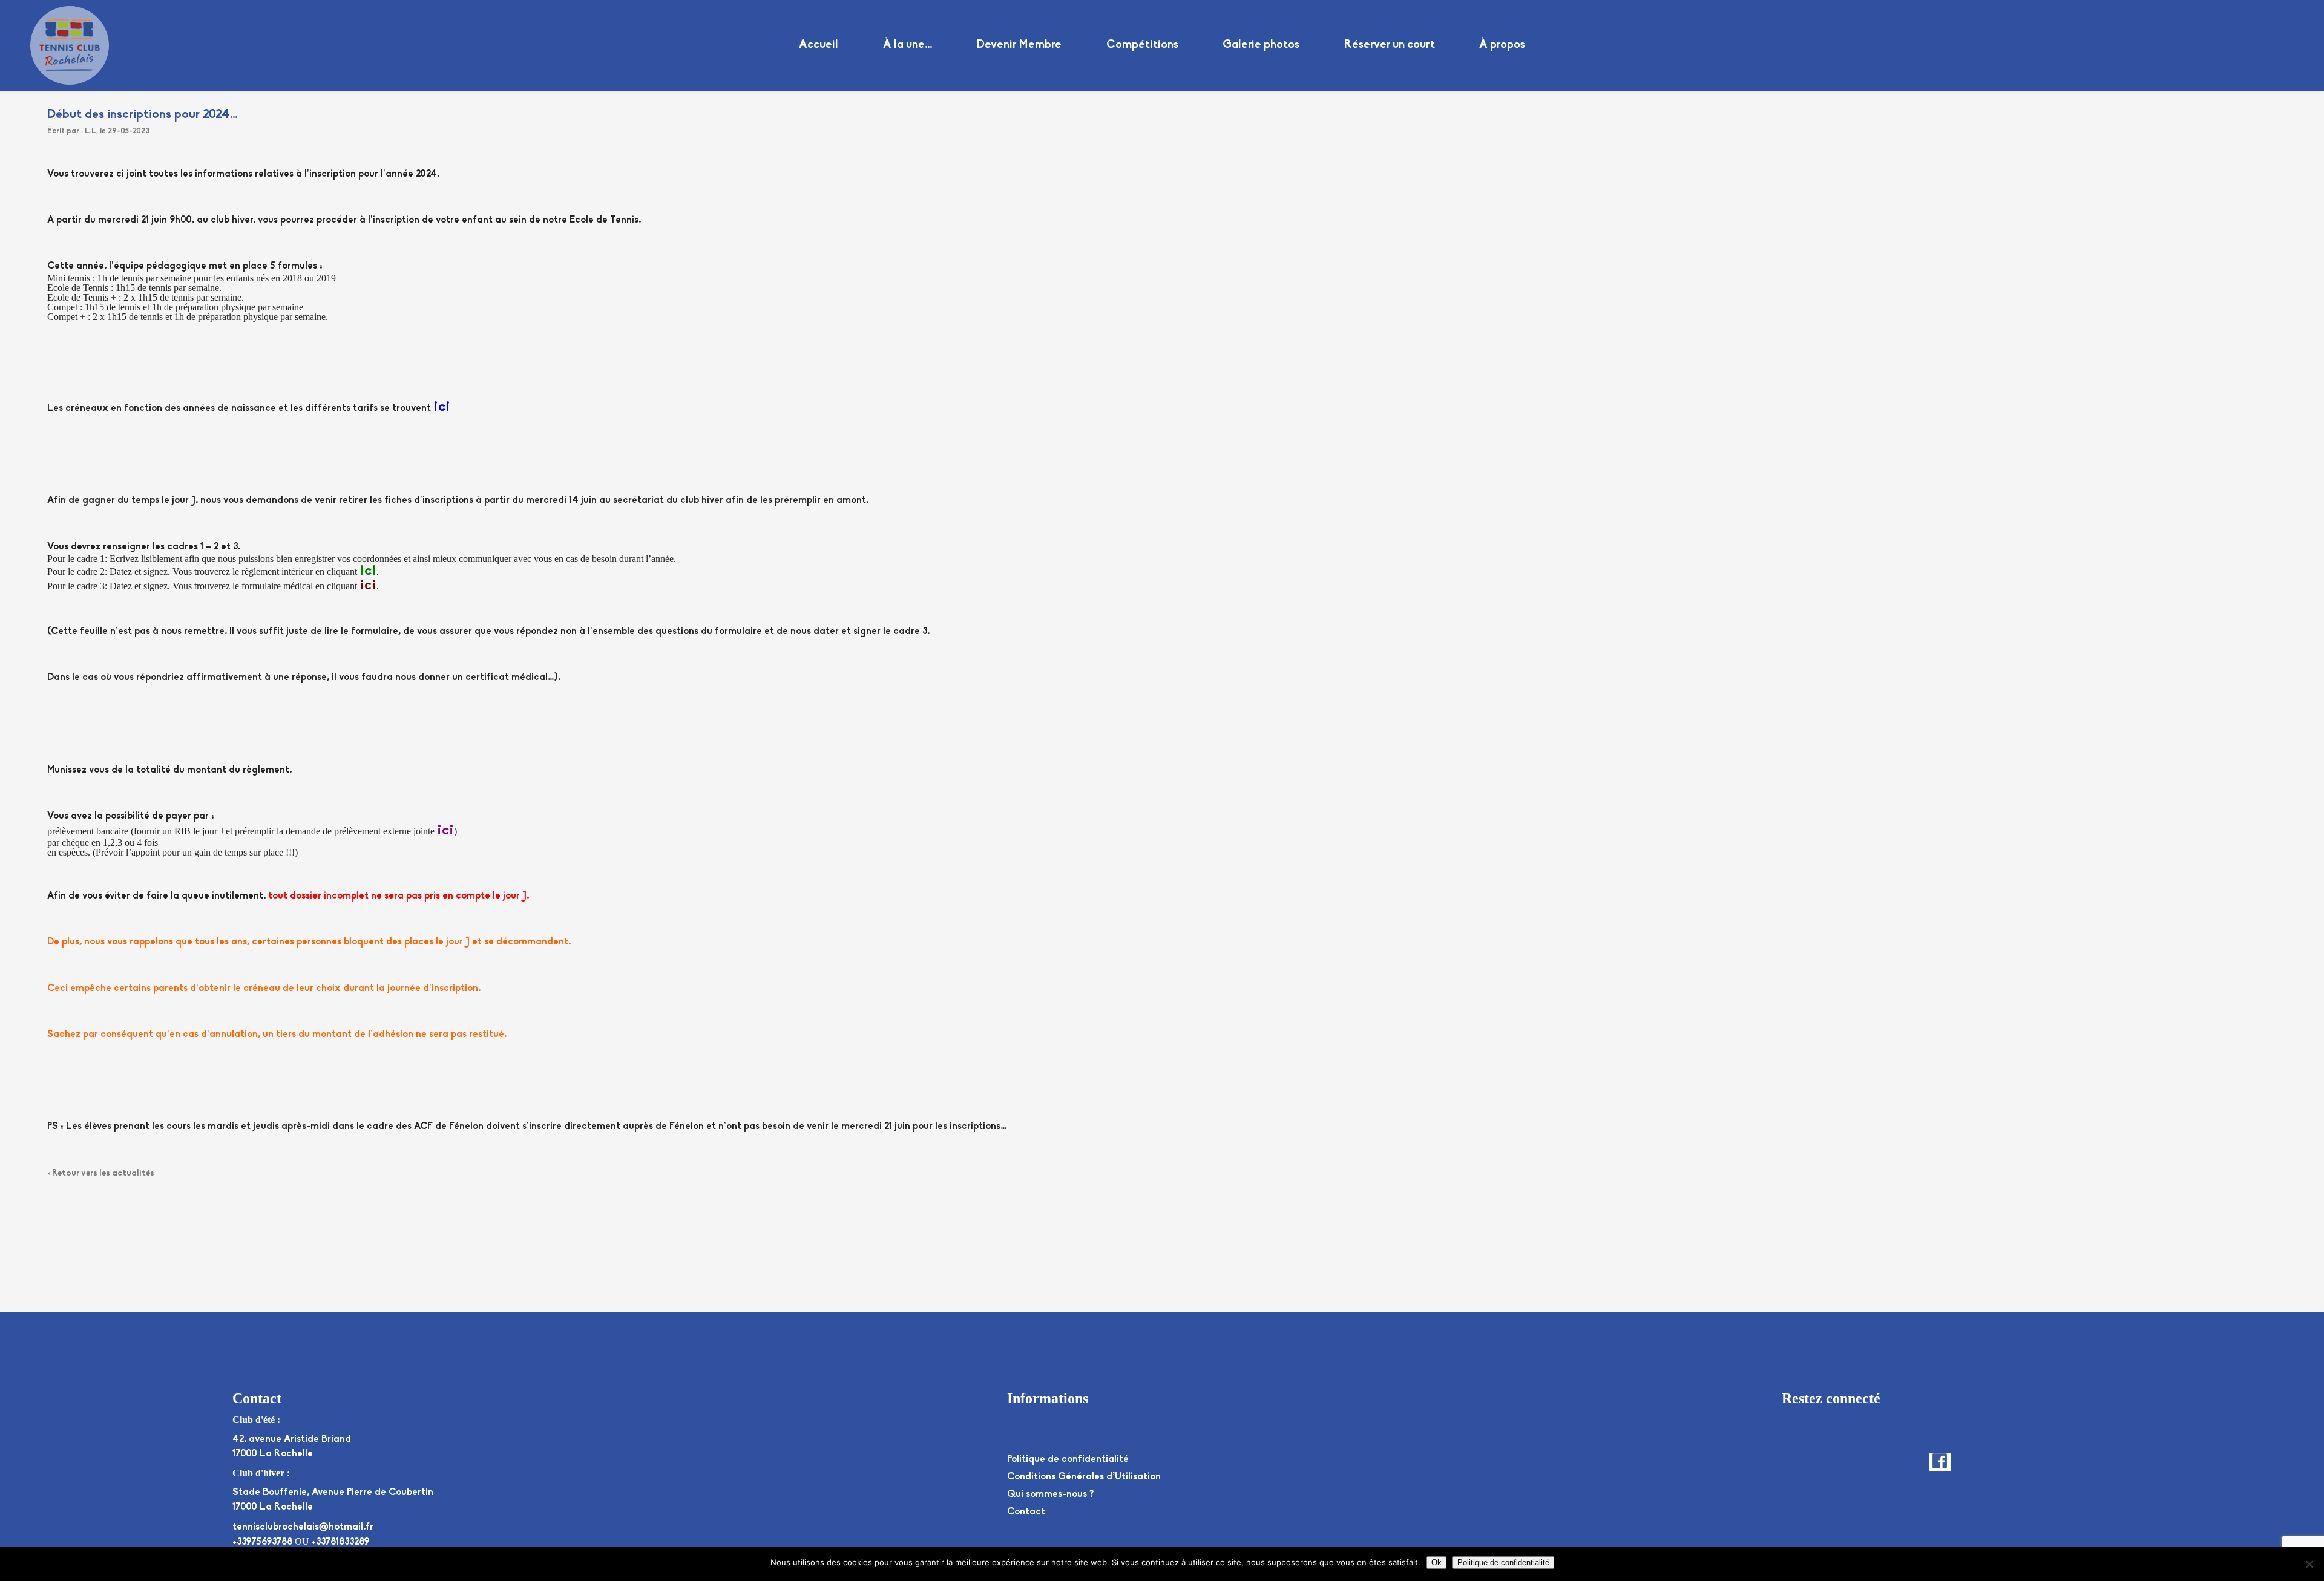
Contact (1026, 1512)
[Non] (2309, 1564)
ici (442, 407)
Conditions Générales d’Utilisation (1084, 1477)
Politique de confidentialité (1068, 1459)
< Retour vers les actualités (101, 1173)
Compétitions (1142, 45)
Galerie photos (1261, 45)
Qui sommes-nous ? (1050, 1494)
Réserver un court (1390, 45)
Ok (1436, 1563)
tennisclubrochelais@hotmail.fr (303, 1527)
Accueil (819, 45)
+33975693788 (262, 1542)
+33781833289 (340, 1542)
